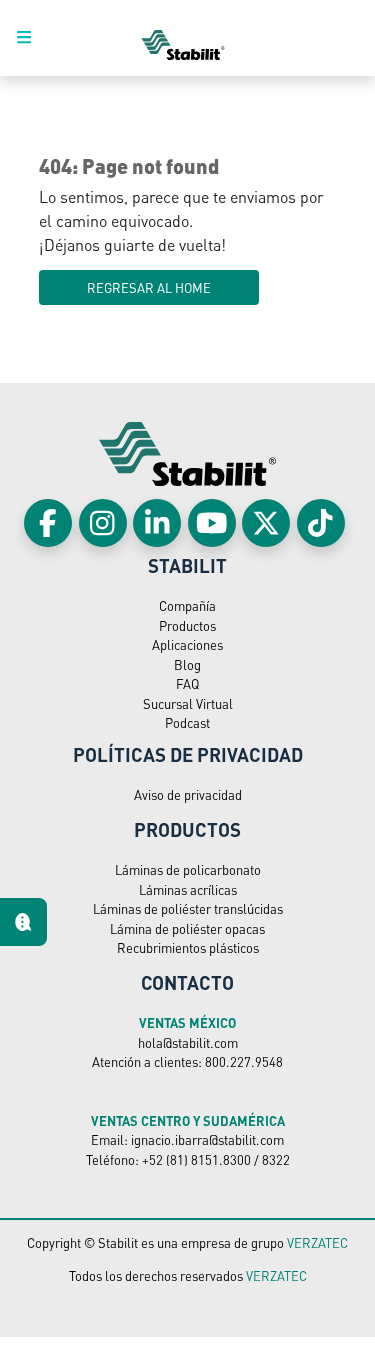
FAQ (187, 683)
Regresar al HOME (149, 287)
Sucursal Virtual (188, 703)
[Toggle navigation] (35, 38)
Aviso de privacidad (188, 794)
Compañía (187, 605)
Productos (187, 625)
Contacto (187, 982)
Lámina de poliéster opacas (187, 928)
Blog (187, 664)
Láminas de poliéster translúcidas (188, 908)
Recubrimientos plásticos (188, 947)
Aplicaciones (187, 644)
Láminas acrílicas (188, 889)
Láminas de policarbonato (188, 869)
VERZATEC (317, 1242)
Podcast (187, 722)
